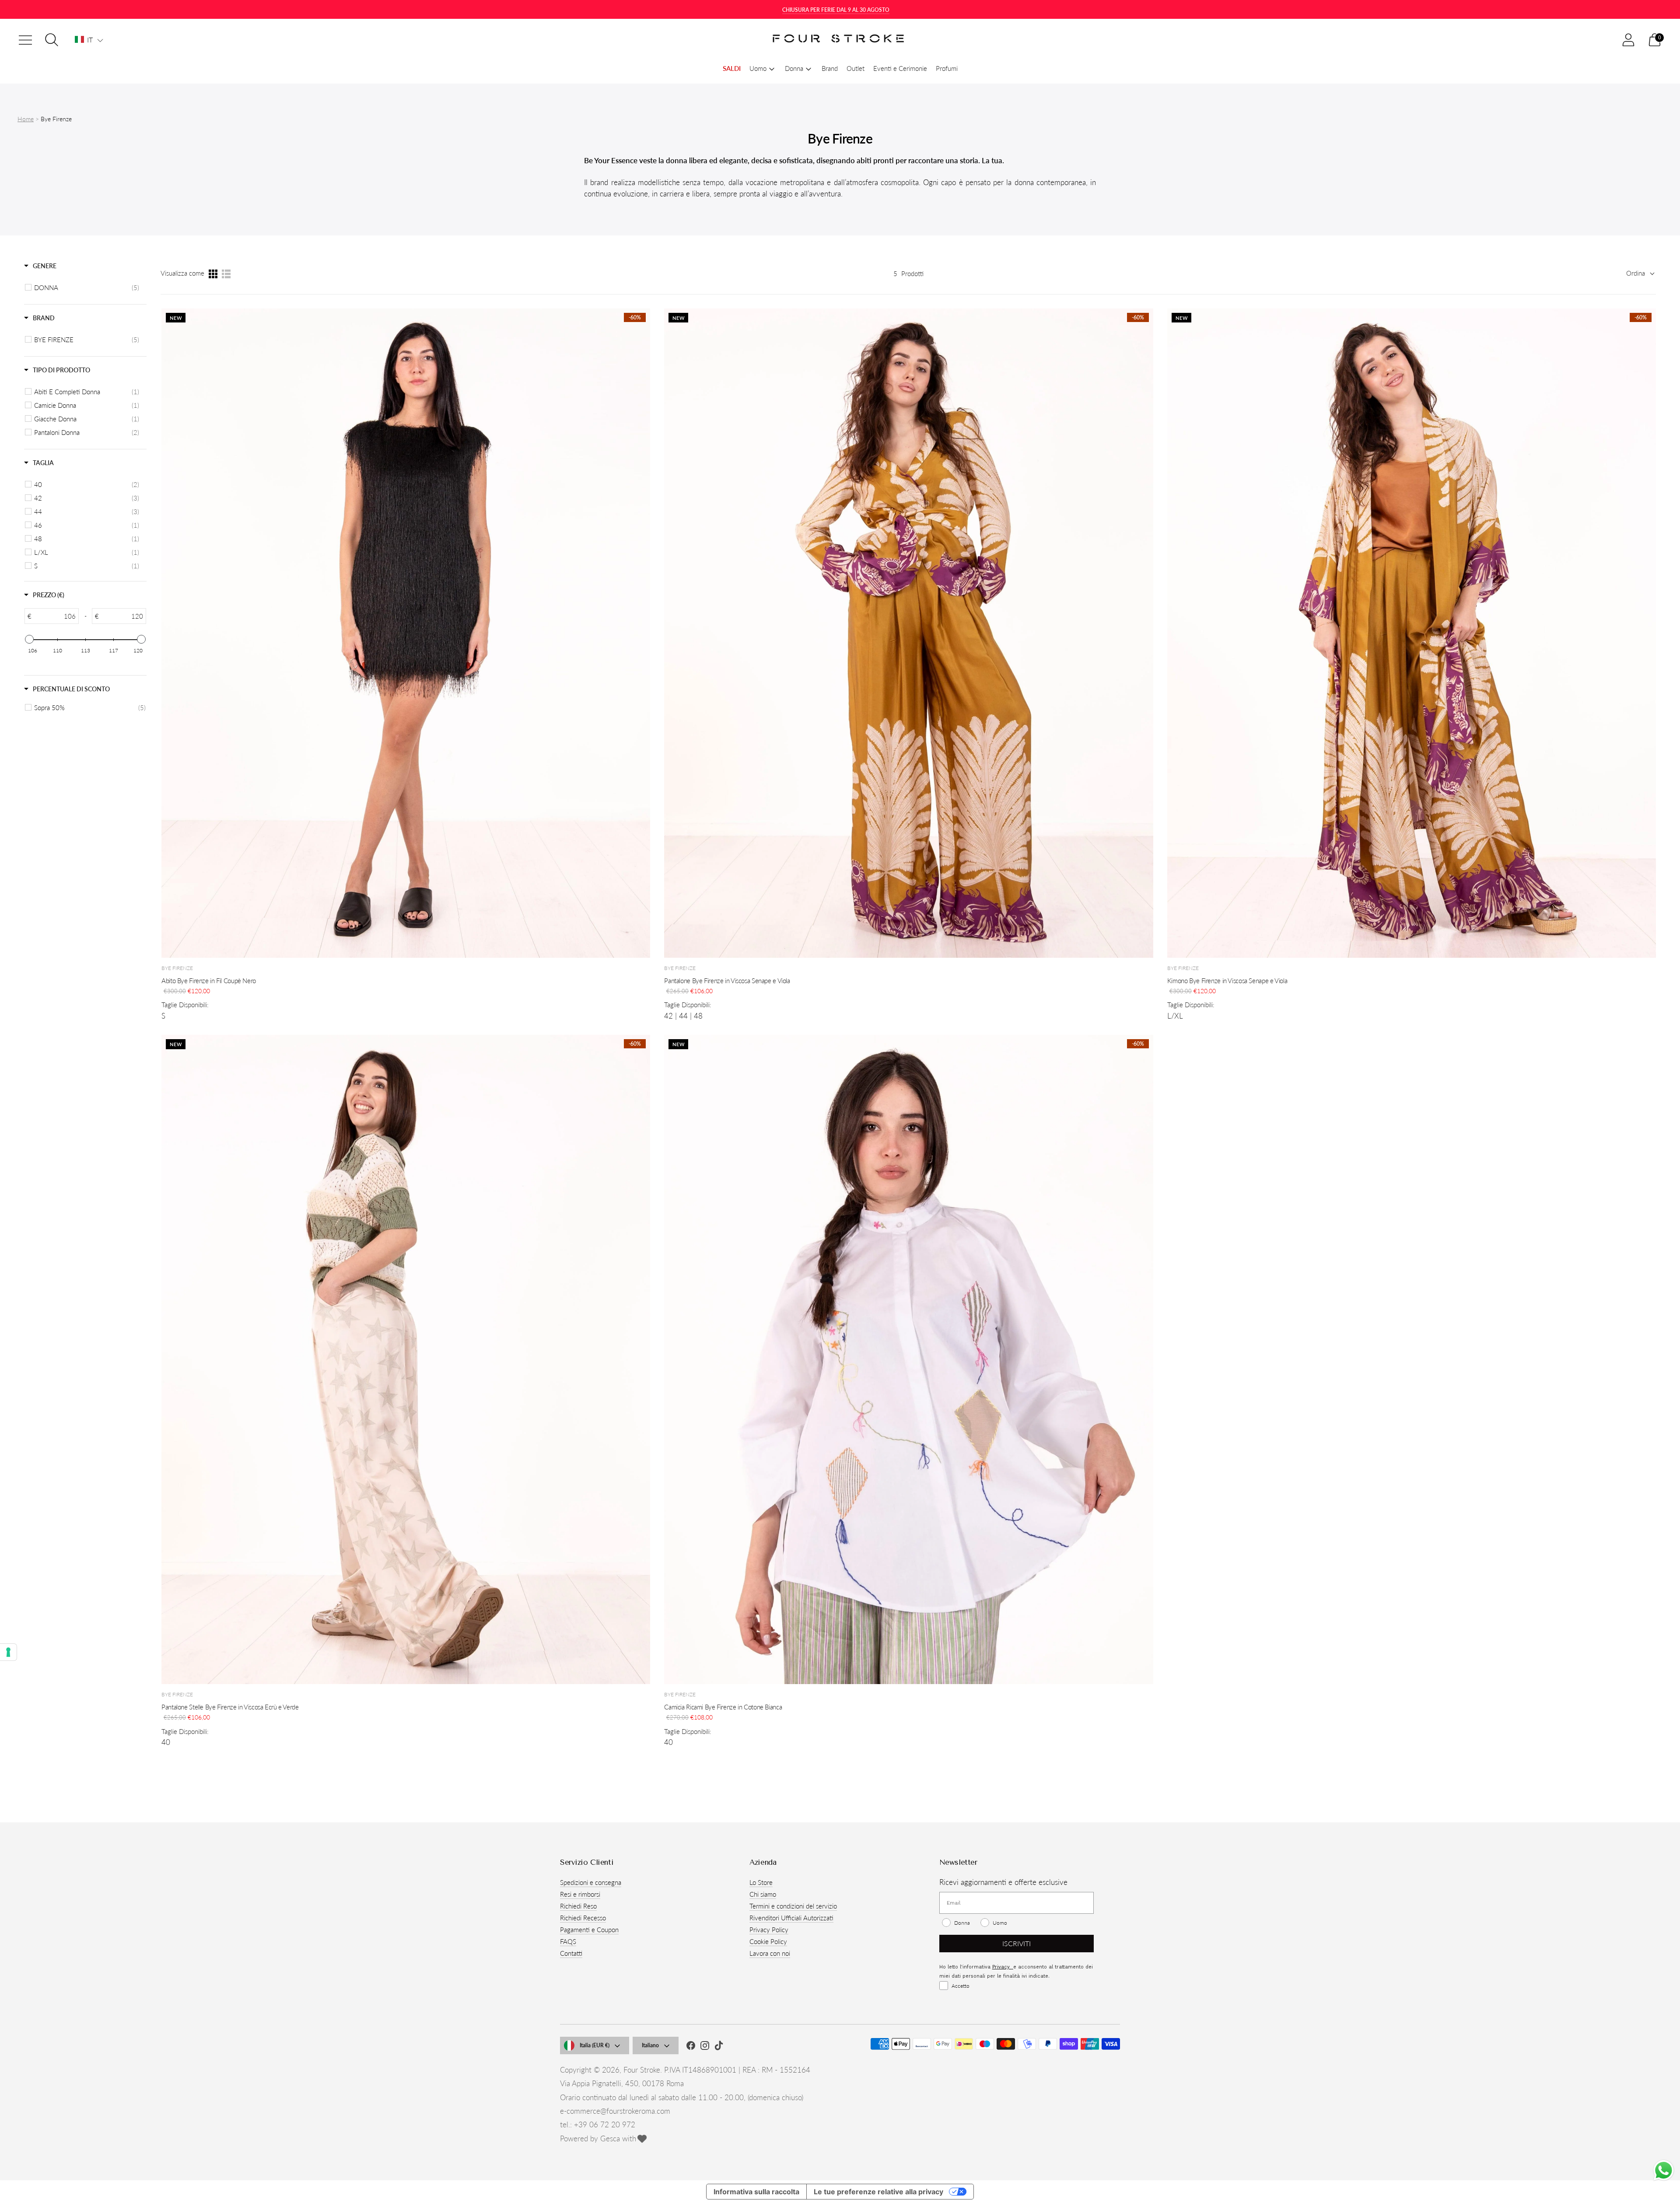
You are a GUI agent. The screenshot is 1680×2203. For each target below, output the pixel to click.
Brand (830, 68)
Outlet (856, 68)
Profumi (947, 68)
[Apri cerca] (52, 40)
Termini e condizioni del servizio (793, 1906)
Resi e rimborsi (580, 1894)
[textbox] (55, 616)
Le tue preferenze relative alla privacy (878, 2192)
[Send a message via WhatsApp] (1664, 2170)
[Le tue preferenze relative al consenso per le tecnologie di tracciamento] (8, 1652)
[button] (89, 40)
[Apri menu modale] (25, 40)
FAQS (568, 1941)
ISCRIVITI (1017, 1943)
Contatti (571, 1953)
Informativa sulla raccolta (756, 2192)
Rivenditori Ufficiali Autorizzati (791, 1918)
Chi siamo (763, 1894)
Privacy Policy (769, 1930)
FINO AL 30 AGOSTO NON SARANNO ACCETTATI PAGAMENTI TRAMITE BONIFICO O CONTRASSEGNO (836, 10)
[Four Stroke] (840, 40)
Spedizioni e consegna (591, 1882)
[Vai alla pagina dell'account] (1628, 40)
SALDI (732, 68)
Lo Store (761, 1882)
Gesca (610, 2138)
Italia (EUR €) (595, 2045)
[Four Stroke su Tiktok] (719, 2047)
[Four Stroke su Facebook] (691, 2047)
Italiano (650, 2045)
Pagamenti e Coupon (589, 1930)
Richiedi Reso (578, 1906)
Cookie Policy (768, 1941)
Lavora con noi (770, 1953)
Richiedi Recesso (583, 1918)
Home (26, 119)
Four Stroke (642, 2070)
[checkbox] (87, 287)
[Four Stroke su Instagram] (705, 2047)
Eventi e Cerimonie (900, 68)
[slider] (29, 639)
